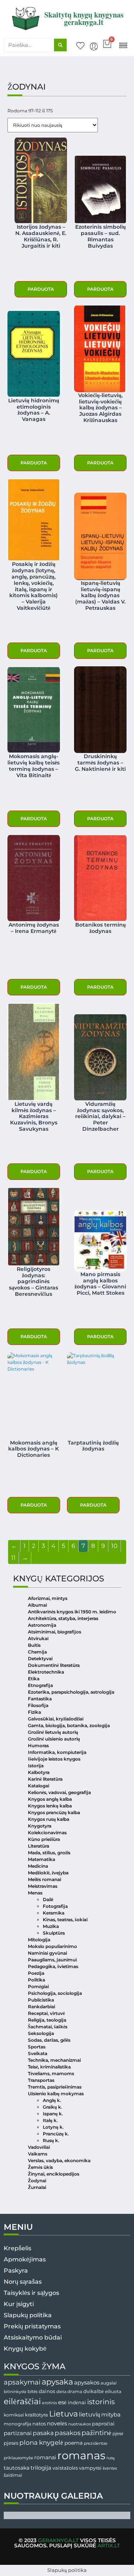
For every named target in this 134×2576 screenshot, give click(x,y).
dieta (61, 2392)
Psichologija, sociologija (55, 1993)
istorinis (101, 2402)
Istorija (36, 1766)
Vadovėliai (39, 2147)
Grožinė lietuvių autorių (53, 1732)
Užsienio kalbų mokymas (56, 2094)
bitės (33, 2392)
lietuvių (90, 2414)
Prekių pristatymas (32, 2326)
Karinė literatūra (45, 1779)
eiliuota (113, 2392)
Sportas (37, 2047)
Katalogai (39, 1786)
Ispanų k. (53, 2114)
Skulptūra (54, 1933)
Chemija (37, 1652)
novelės (57, 2424)
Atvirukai (38, 1638)
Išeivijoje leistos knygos (54, 1759)
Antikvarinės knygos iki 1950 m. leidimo (72, 1612)
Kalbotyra (39, 1772)
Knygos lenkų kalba (50, 1806)
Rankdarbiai (42, 2007)
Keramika (54, 1913)
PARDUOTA (41, 289)
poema (74, 2443)
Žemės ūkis (40, 2167)
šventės (110, 2468)
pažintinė (96, 2433)
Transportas (41, 2080)
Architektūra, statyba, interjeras (63, 1618)
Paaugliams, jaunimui (52, 1960)
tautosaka (17, 2468)
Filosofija (38, 1705)
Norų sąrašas (23, 2282)
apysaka (57, 2382)
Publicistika (41, 2000)
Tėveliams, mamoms (51, 2073)
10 (114, 1546)
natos (39, 2424)
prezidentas (95, 2443)
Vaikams (38, 2154)
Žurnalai (37, 2187)
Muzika (51, 1926)
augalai (109, 2383)
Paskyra (16, 2271)
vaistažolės (65, 2468)
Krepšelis (17, 2248)
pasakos (68, 2433)
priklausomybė (18, 2458)
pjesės (11, 2443)
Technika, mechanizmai (54, 2060)
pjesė (118, 2434)
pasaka (43, 2433)
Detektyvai (40, 1659)
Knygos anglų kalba (50, 1799)
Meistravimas (43, 1886)
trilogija (41, 2468)
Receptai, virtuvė (46, 2013)
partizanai (18, 2433)
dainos (47, 2391)
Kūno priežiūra (44, 1839)
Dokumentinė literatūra (54, 1665)
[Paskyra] (94, 46)
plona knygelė (41, 2443)
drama (75, 2391)
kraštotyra (36, 2415)
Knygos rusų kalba (49, 1819)
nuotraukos (79, 2424)
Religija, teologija (47, 2020)
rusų (111, 2458)
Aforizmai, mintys (48, 1598)
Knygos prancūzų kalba (54, 1812)
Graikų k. (52, 2107)
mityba (111, 2414)
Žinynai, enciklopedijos (54, 2174)
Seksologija (41, 2033)
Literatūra (39, 1846)
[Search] (60, 45)
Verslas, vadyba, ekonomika (59, 2160)
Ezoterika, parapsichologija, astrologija (71, 1692)
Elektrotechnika (46, 1672)
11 (13, 1558)
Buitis (34, 1645)
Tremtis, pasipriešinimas (55, 2087)
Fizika (34, 1712)
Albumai (37, 1605)
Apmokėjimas (25, 2259)
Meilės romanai (44, 1879)
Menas (35, 1893)
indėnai (77, 2402)
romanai (45, 2457)
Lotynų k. (53, 2127)
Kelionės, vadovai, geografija (59, 1792)
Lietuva (63, 2414)
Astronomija (42, 1625)
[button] (123, 45)
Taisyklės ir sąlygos (31, 2293)
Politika (36, 1980)
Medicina (38, 1866)
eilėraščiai (22, 2401)
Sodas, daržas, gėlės (49, 2040)
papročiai (103, 2424)
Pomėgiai (38, 1986)
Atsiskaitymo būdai (33, 2337)
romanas (81, 2455)
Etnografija (40, 1685)
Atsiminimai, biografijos (55, 1632)
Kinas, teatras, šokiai (65, 1920)
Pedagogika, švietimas (53, 1966)
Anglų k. (52, 2100)
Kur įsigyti (19, 2304)
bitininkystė (15, 2392)
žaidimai (13, 2475)
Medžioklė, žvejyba (48, 1873)
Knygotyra (40, 1826)
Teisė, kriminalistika (49, 2067)
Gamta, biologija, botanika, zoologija (69, 1725)
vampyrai (90, 2468)
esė (62, 2402)
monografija (17, 2424)
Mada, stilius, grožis (49, 1853)
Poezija (36, 1973)
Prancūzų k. (56, 2134)
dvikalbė (94, 2391)
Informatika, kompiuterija (57, 1752)
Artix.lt (109, 2546)
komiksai (14, 2415)
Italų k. (50, 2120)
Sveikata (38, 2053)
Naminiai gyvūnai (47, 1953)
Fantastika (40, 1699)
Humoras (38, 1746)
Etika (34, 1679)
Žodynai (37, 2181)
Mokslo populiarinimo (52, 1946)
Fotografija (55, 1906)
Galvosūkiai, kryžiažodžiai (56, 1719)
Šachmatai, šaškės (48, 2027)
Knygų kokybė (25, 2349)
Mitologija (39, 1940)
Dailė (48, 1899)
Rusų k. (51, 2140)
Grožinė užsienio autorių (54, 1739)
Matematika (42, 1859)
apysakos (87, 2382)
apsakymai (22, 2382)
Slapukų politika (28, 2315)
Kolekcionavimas (47, 1833)
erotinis (50, 2403)
